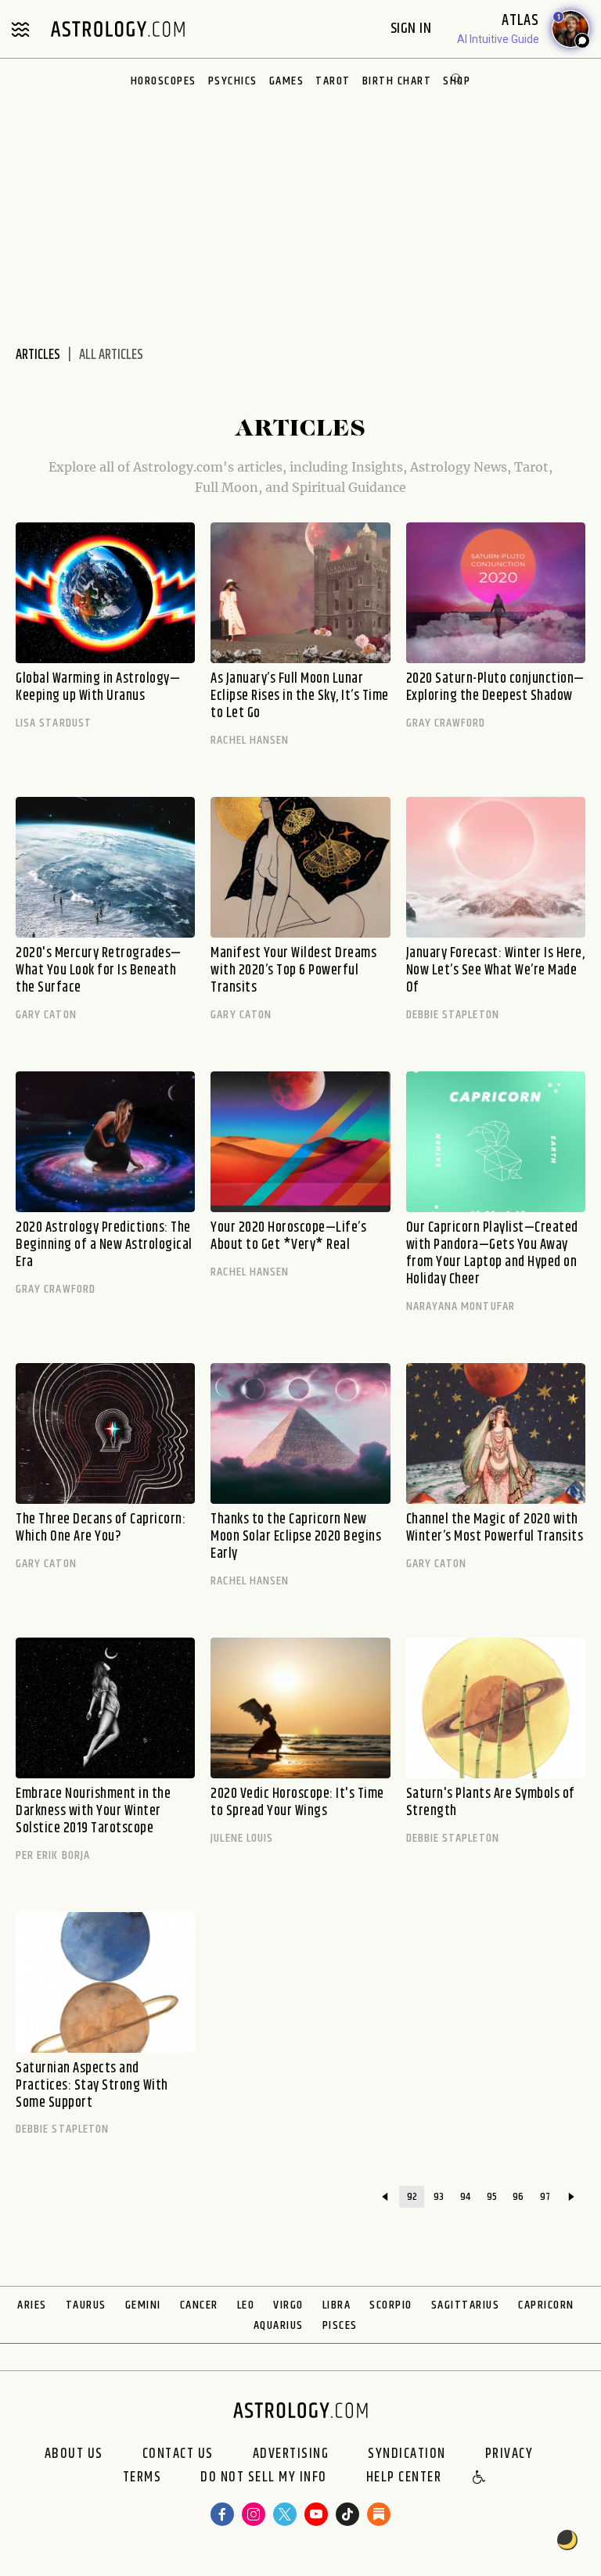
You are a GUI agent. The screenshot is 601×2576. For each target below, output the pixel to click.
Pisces (340, 2325)
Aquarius (279, 2325)
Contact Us (178, 2454)
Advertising (291, 2454)
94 (465, 2197)
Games (287, 81)
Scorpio (391, 2305)
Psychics (233, 81)
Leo (246, 2305)
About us (74, 2454)
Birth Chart (397, 81)
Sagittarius (466, 2305)
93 (439, 2197)
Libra (337, 2305)
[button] (480, 2478)
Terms (142, 2478)
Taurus (86, 2305)
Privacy (509, 2454)
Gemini (143, 2305)
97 (545, 2197)
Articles (38, 355)
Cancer (199, 2305)
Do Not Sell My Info (264, 2478)
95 (492, 2197)
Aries (32, 2305)
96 (518, 2197)
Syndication (407, 2454)
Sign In (413, 29)
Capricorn (546, 2305)
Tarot (333, 81)
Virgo (288, 2305)
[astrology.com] (117, 29)
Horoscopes (164, 81)
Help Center (404, 2478)
